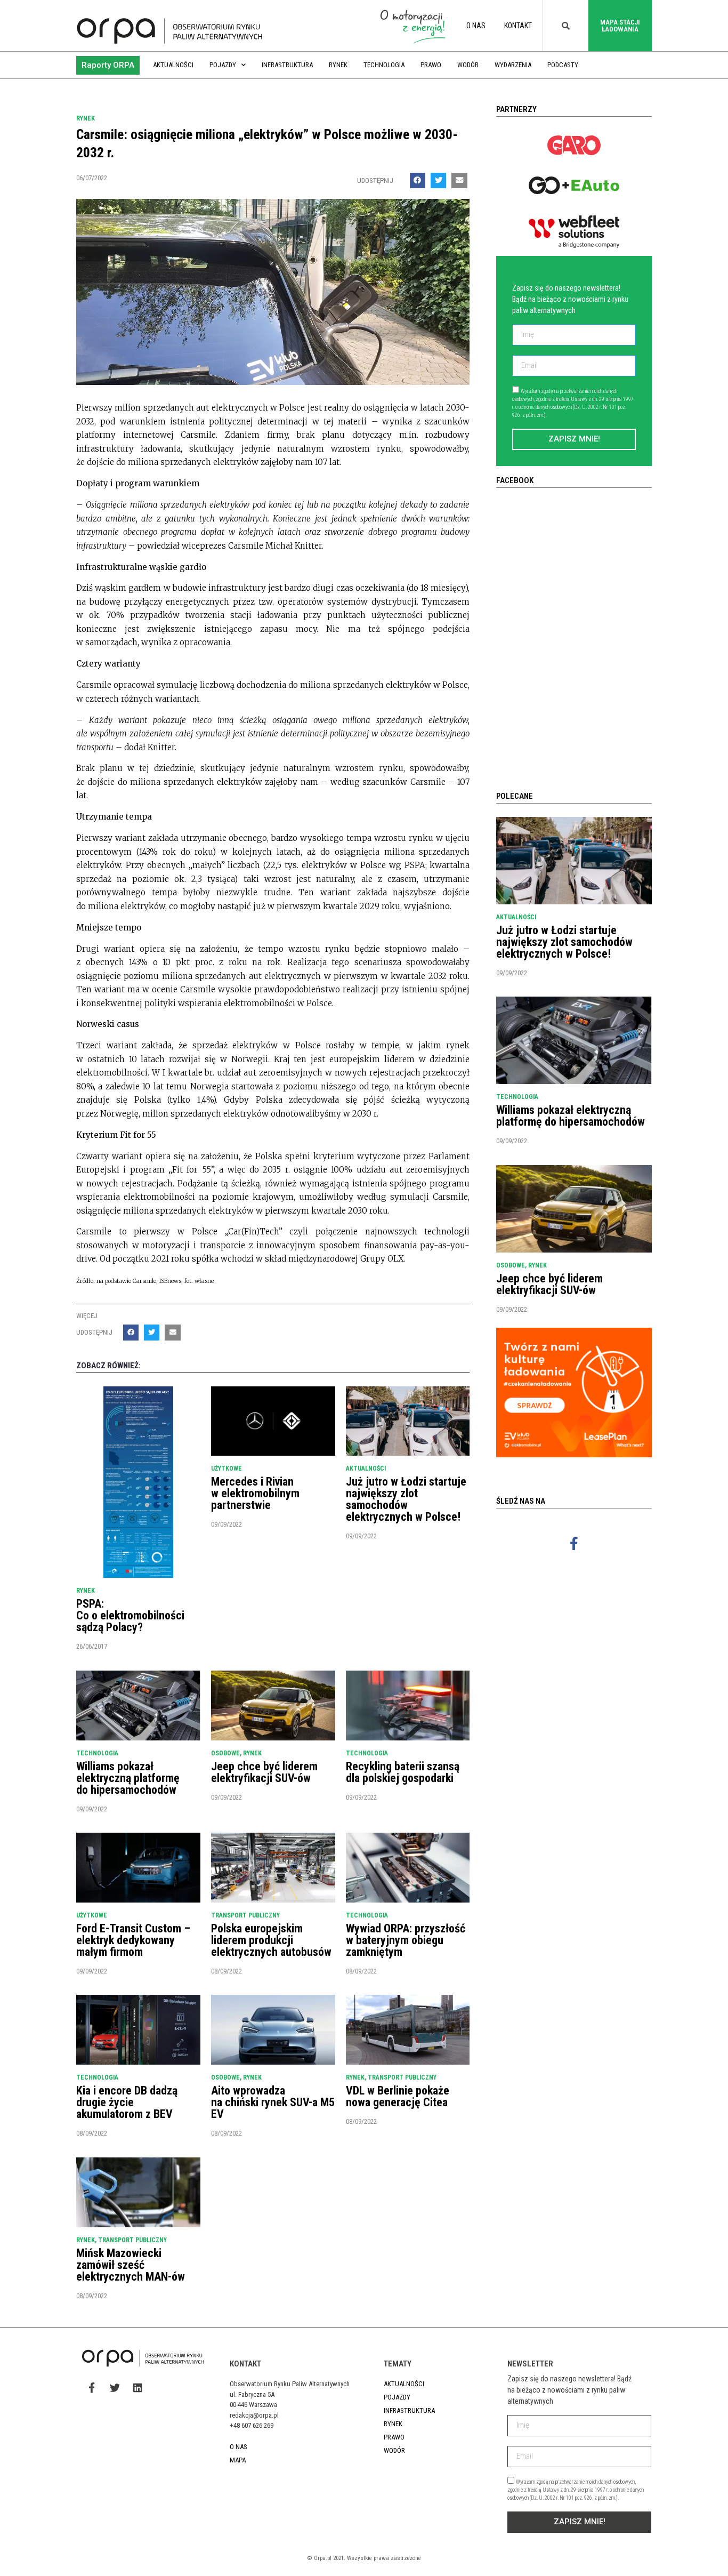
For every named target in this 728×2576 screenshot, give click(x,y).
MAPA (238, 2460)
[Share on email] (459, 180)
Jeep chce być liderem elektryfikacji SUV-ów (264, 1772)
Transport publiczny (245, 1915)
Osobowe (225, 1753)
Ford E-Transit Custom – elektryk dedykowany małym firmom (133, 1940)
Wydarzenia (513, 65)
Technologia (384, 65)
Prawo (431, 65)
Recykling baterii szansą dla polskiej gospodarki (403, 1772)
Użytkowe (227, 1468)
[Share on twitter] (438, 180)
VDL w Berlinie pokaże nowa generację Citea (398, 2096)
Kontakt (518, 26)
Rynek (338, 65)
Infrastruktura (287, 65)
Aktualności (173, 65)
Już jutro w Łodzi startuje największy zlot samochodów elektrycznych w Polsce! (406, 1499)
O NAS (476, 26)
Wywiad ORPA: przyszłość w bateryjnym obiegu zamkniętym (406, 1940)
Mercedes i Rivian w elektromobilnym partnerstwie (255, 1493)
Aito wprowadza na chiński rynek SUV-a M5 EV (273, 2102)
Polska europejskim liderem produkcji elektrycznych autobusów (271, 1940)
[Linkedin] (137, 2388)
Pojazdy (223, 65)
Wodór (468, 65)
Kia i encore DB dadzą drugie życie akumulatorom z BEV (127, 2102)
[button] (108, 65)
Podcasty (563, 65)
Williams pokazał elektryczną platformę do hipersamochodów (128, 1778)
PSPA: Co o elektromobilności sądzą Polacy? (130, 1615)
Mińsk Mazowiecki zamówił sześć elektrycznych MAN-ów (131, 2265)
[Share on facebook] (418, 180)
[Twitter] (115, 2388)
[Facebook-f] (574, 1543)
